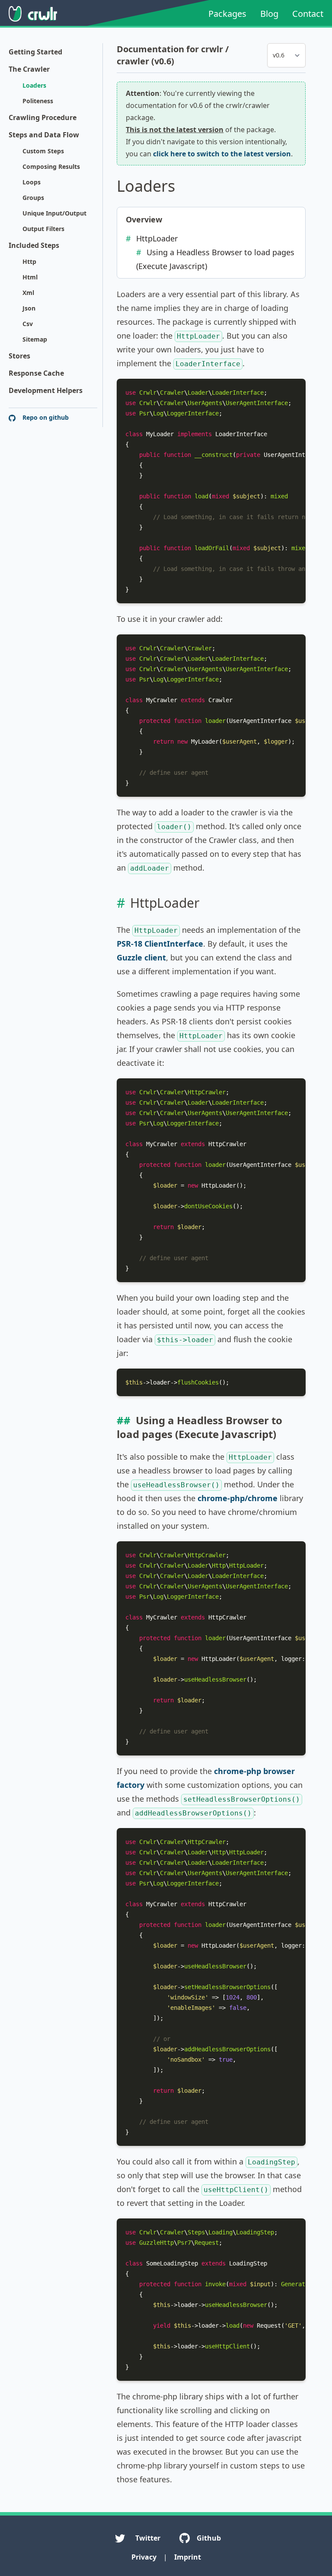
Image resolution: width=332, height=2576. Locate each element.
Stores (19, 356)
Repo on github (45, 417)
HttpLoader (157, 238)
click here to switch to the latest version (222, 154)
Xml (28, 293)
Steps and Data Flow (44, 135)
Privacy (144, 2557)
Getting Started (35, 52)
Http (29, 261)
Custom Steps (43, 151)
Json (29, 308)
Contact (308, 14)
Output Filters (43, 229)
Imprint (188, 2557)
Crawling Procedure (43, 117)
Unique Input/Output (54, 213)
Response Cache (36, 373)
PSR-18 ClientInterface (160, 944)
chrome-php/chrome (238, 1498)
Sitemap (35, 339)
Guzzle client (141, 957)
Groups (33, 198)
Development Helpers (46, 390)
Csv (28, 324)
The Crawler (29, 69)
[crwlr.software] (33, 14)
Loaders (34, 85)
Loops (32, 182)
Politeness (38, 101)
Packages (227, 14)
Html (30, 277)
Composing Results (51, 166)
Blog (269, 14)
